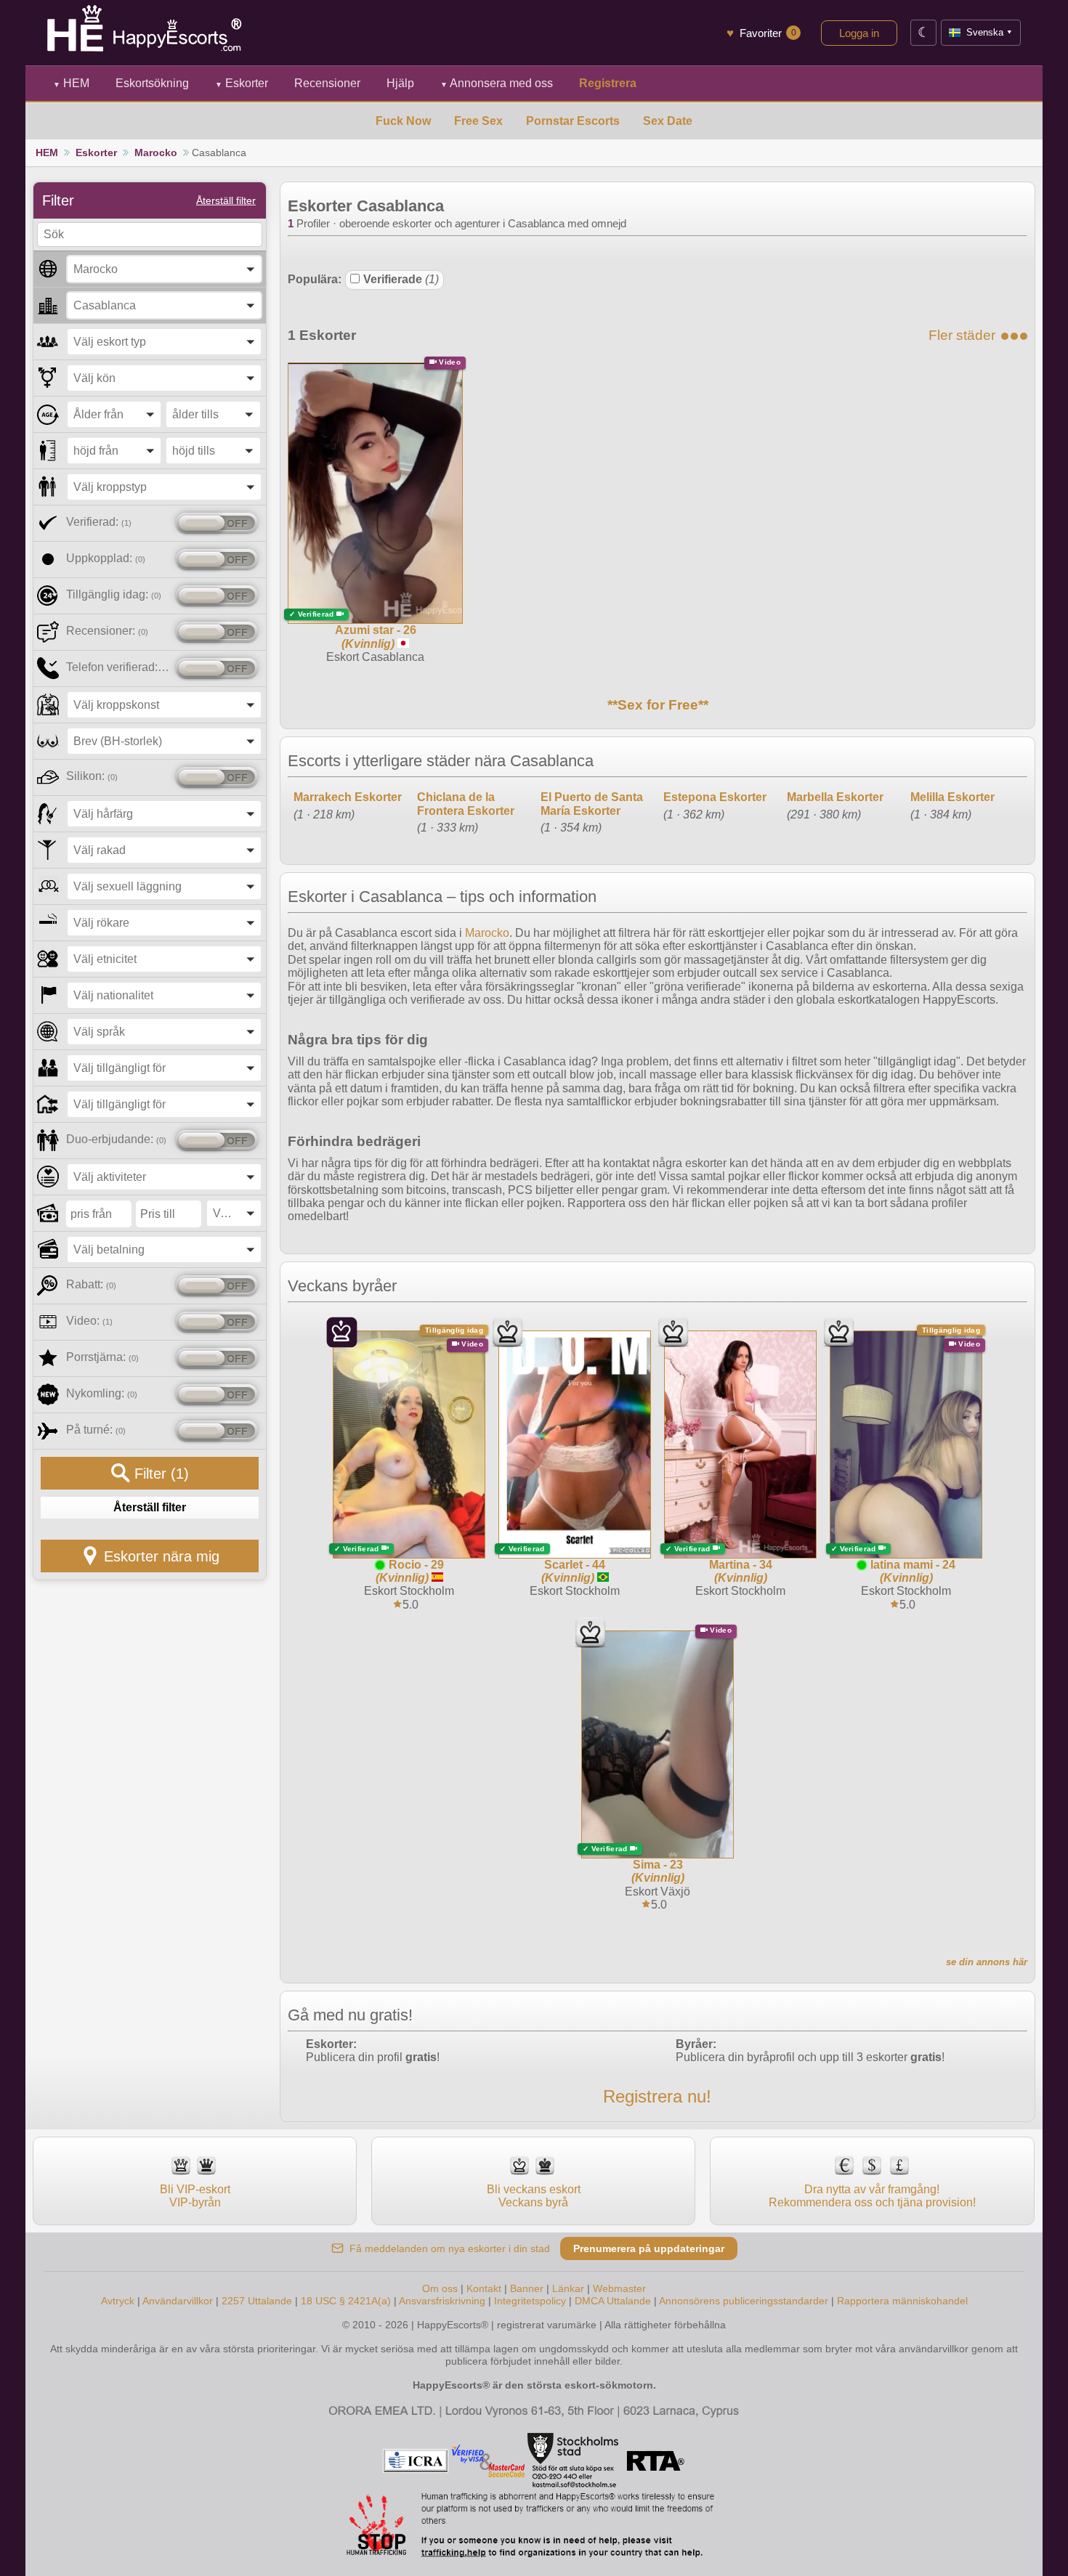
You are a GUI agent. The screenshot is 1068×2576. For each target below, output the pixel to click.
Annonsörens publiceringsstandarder (744, 2301)
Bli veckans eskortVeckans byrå (534, 2196)
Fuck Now (403, 121)
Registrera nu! (657, 2096)
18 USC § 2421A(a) (346, 2301)
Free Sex (478, 121)
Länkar (568, 2288)
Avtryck (118, 2301)
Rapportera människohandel (902, 2301)
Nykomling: (102, 1393)
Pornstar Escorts (573, 121)
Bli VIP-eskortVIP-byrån (195, 2196)
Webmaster (619, 2288)
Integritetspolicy (530, 2301)
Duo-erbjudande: (116, 1139)
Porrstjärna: (102, 1357)
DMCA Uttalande (613, 2301)
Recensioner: (107, 631)
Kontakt (484, 2288)
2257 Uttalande (257, 2301)
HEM (71, 83)
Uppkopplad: (106, 558)
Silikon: (92, 776)
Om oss (440, 2288)
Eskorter (242, 83)
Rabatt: (91, 1284)
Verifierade (401, 279)
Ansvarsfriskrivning (442, 2301)
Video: (89, 1321)
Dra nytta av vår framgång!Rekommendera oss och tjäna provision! (872, 2196)
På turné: (96, 1430)
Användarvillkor (178, 2301)
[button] (164, 269)
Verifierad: (99, 522)
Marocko (156, 153)
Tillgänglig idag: (114, 594)
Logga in (859, 33)
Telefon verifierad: (118, 667)
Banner (527, 2288)
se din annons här (987, 1962)
